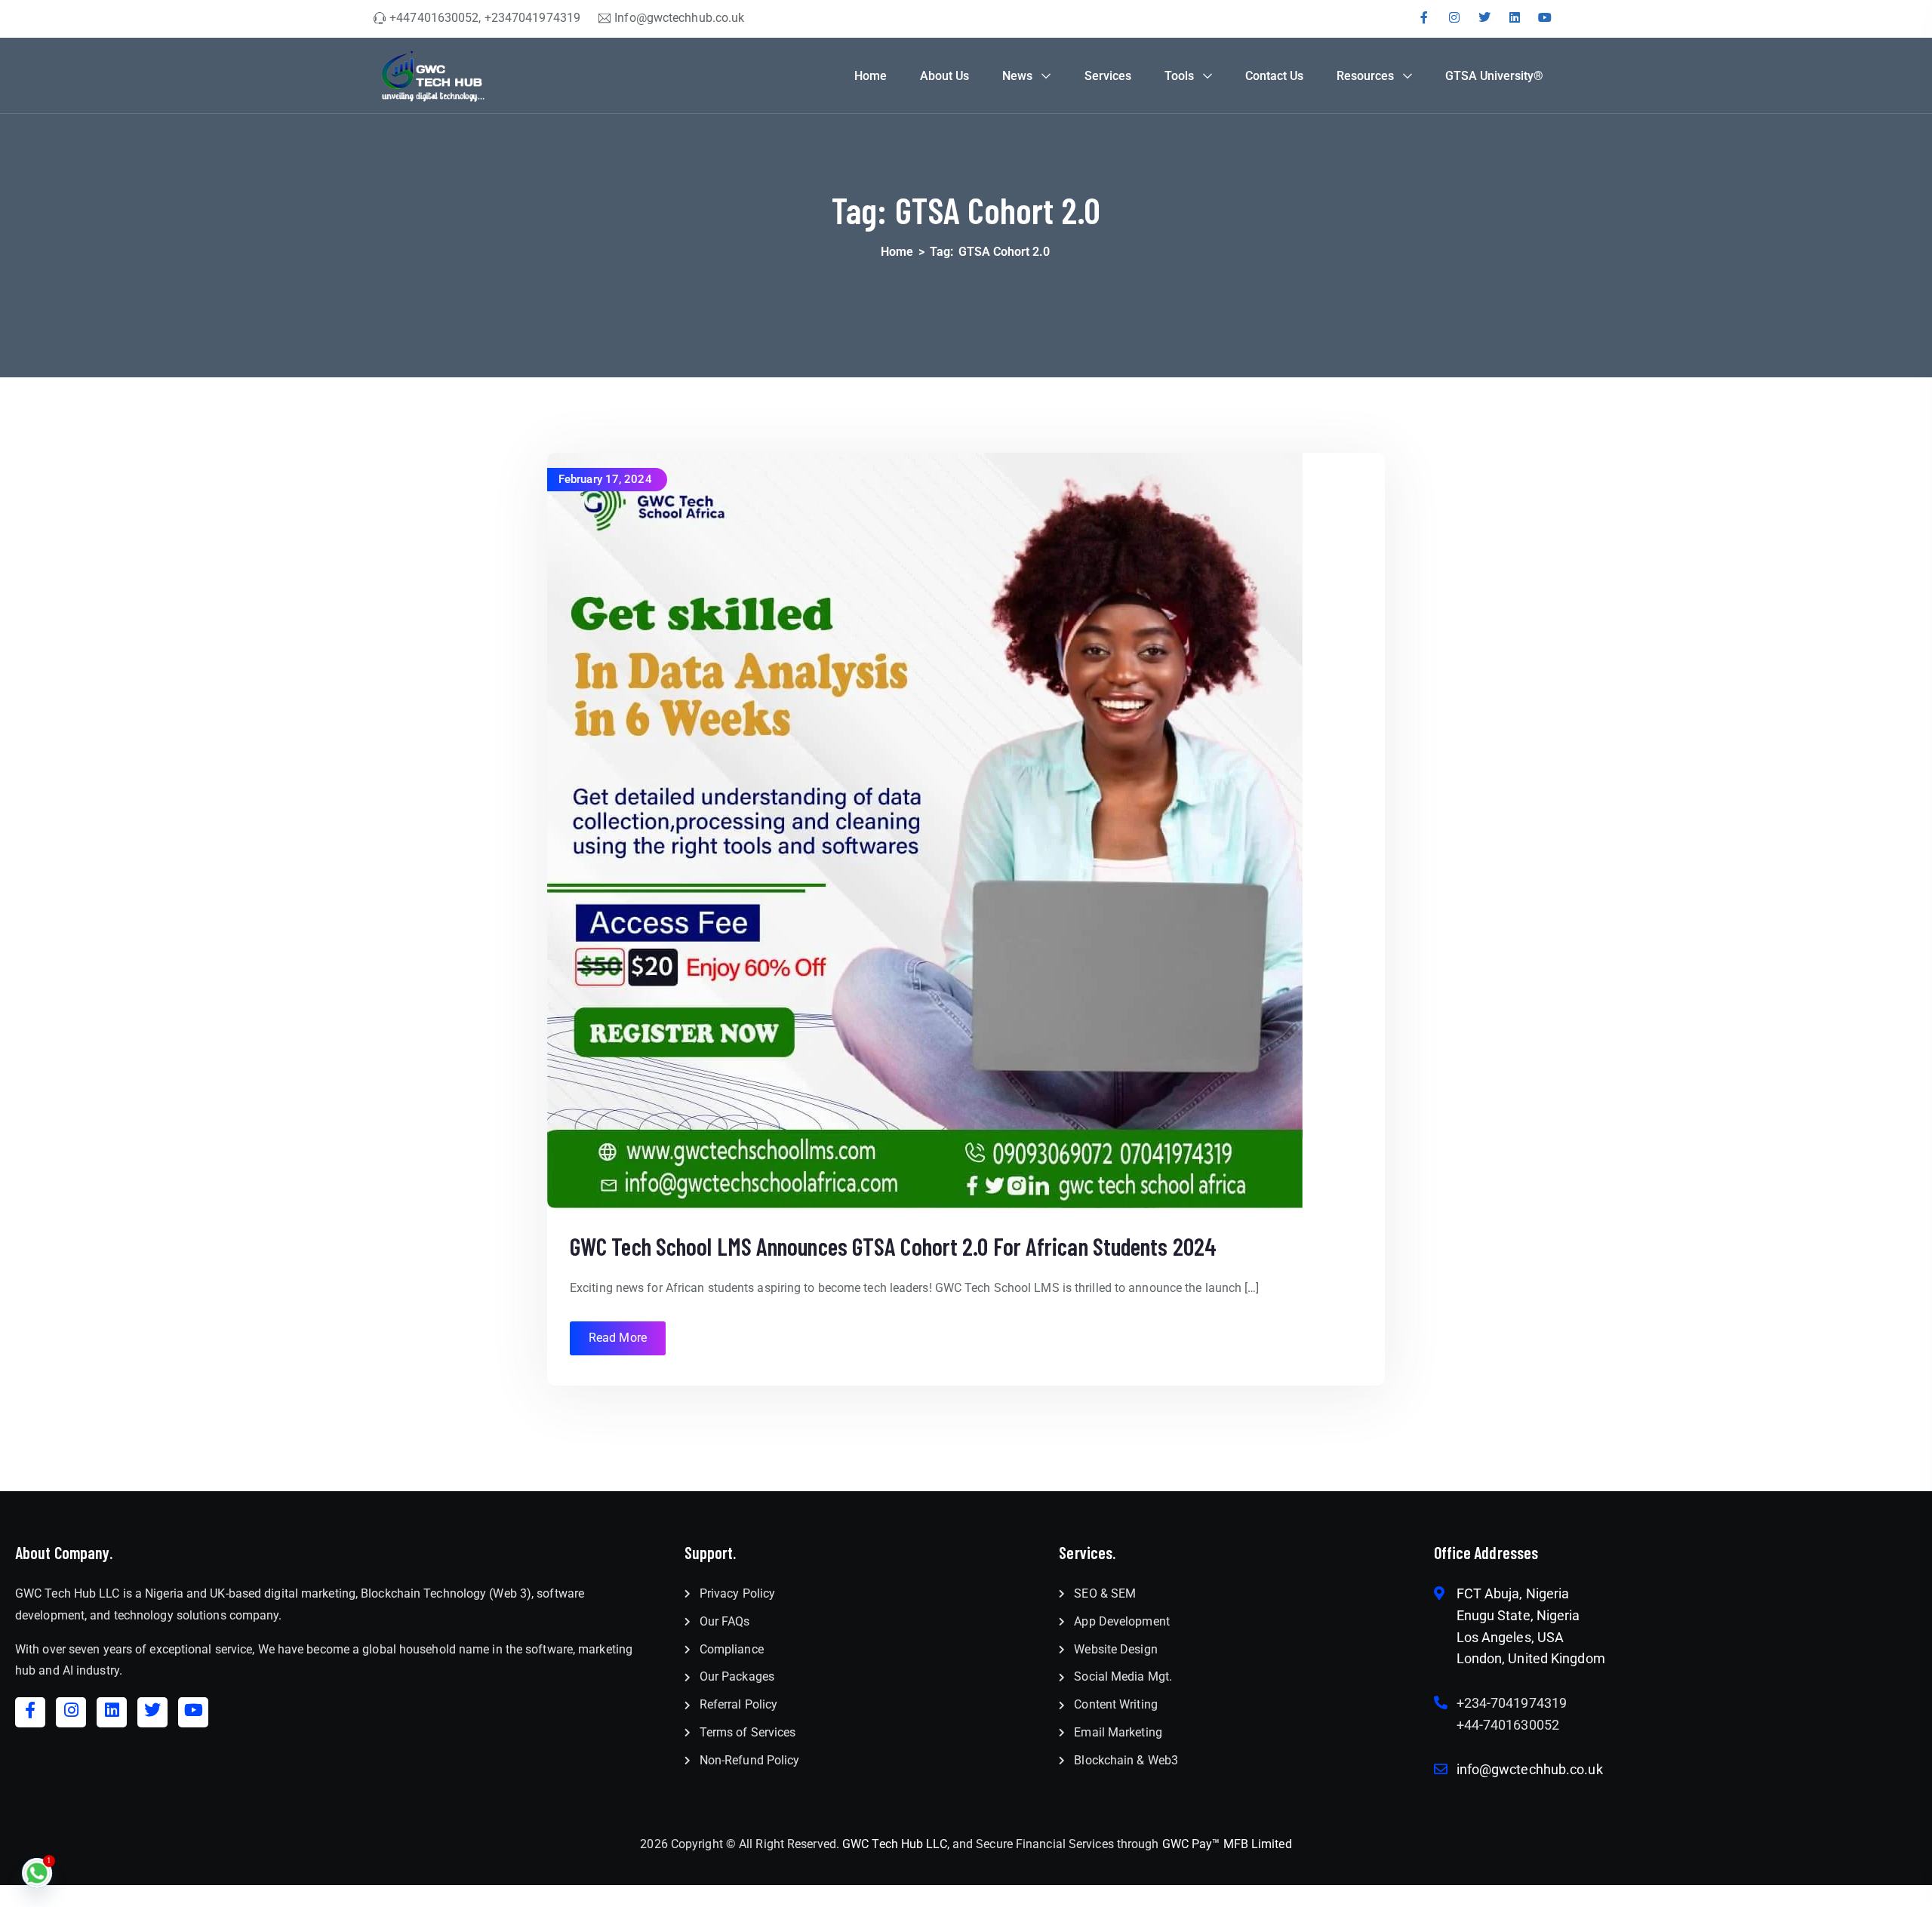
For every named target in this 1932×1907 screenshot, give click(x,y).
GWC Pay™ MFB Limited (1227, 1844)
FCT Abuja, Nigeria (1513, 1593)
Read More (618, 1338)
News (1017, 76)
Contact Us (1274, 76)
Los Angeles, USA (1511, 1637)
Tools (1179, 76)
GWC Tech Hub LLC (895, 1844)
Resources (1365, 76)
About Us (944, 76)
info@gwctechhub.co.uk (1530, 1769)
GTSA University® (1494, 76)
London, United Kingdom (1531, 1658)
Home (871, 76)
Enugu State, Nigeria (1518, 1615)
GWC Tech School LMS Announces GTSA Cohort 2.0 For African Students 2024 (893, 1246)
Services (1108, 76)
